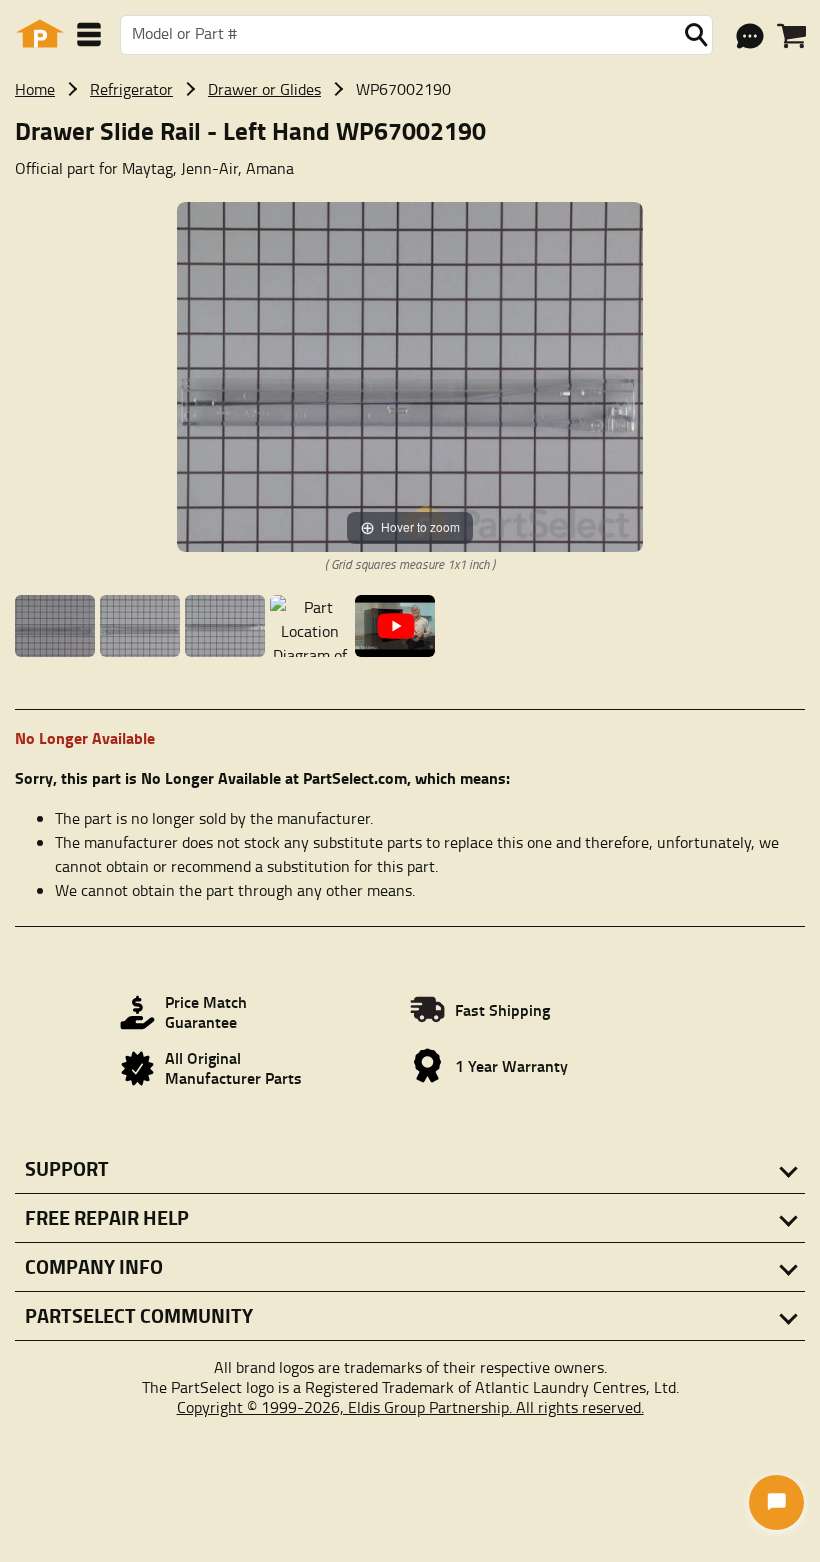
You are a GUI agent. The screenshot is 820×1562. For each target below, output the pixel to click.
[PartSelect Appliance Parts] (40, 34)
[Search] (696, 35)
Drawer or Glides (264, 89)
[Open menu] (89, 34)
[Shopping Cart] (791, 36)
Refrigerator (131, 89)
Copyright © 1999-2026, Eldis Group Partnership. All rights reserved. (410, 1407)
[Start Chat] (776, 1502)
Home (35, 89)
